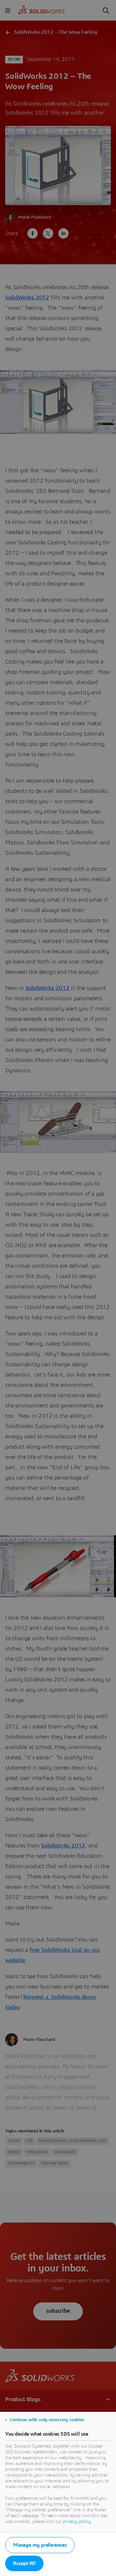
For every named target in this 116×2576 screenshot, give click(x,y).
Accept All (24, 2563)
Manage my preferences (40, 2545)
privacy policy (77, 2522)
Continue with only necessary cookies (47, 2420)
